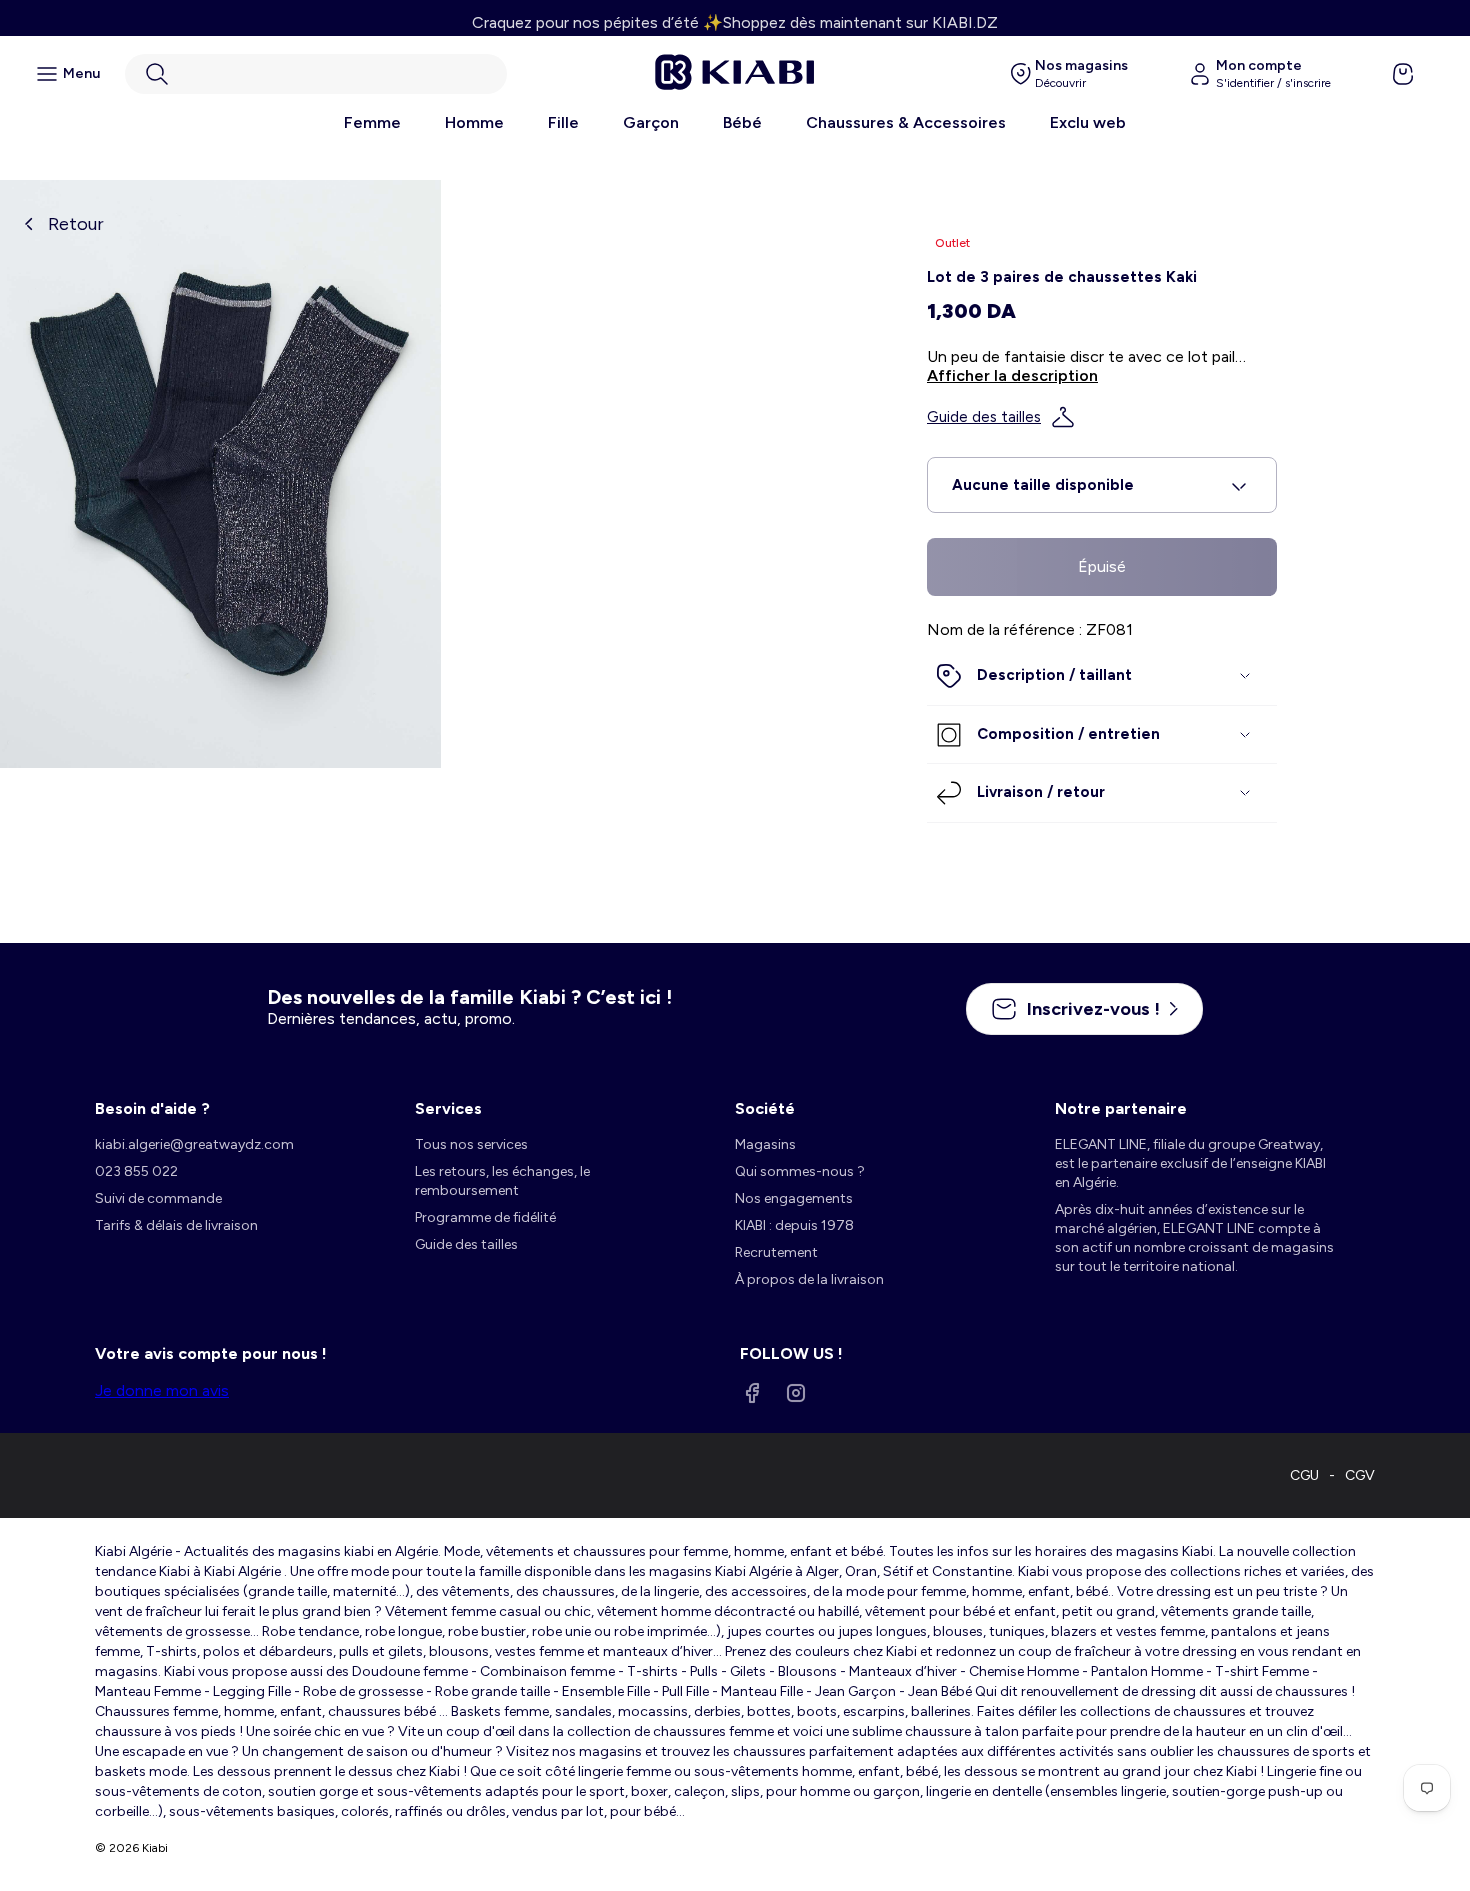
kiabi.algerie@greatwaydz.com (194, 1144)
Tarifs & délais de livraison (176, 1225)
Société (765, 1108)
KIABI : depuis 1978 (794, 1225)
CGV (1360, 1475)
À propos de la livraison (809, 1279)
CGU (1304, 1475)
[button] (316, 74)
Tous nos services (471, 1144)
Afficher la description (1012, 375)
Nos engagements (794, 1198)
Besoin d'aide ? (152, 1108)
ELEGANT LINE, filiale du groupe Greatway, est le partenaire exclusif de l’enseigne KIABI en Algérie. (1190, 1163)
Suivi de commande (158, 1198)
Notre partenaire (1121, 1108)
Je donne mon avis (162, 1390)
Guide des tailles (984, 417)
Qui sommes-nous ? (800, 1171)
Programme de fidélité (485, 1217)
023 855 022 (136, 1171)
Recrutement (776, 1252)
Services (448, 1108)
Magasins (765, 1144)
